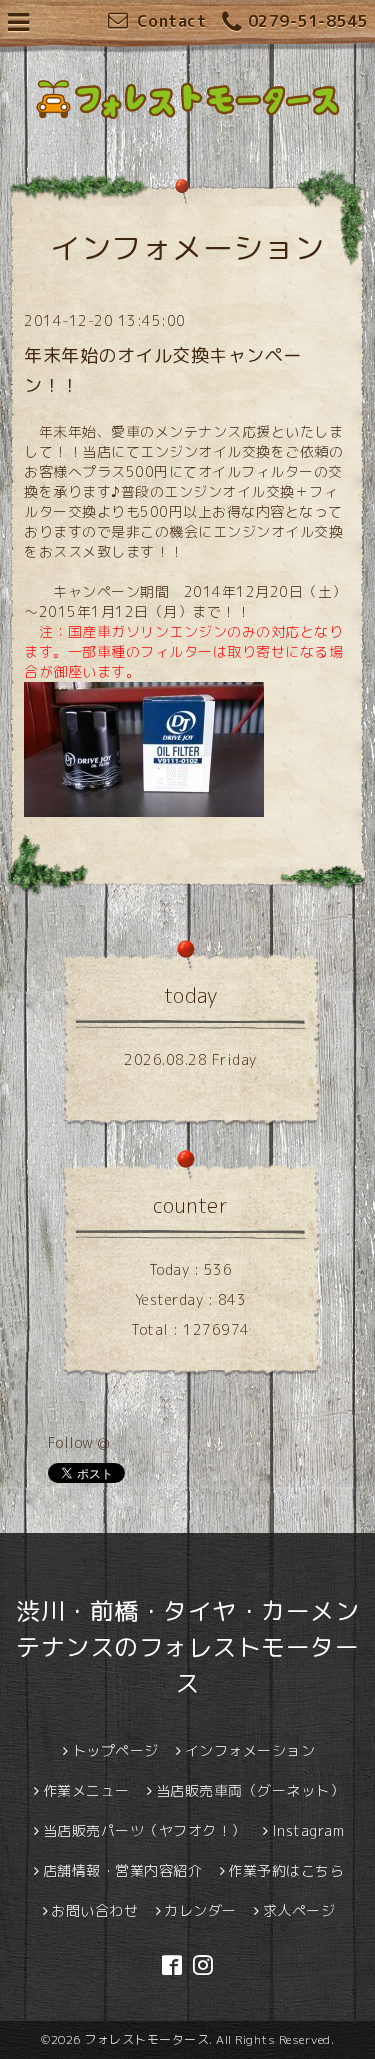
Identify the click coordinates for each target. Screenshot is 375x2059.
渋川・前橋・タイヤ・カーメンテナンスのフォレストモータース (187, 1647)
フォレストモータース (146, 2039)
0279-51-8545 (308, 21)
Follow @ (79, 1442)
